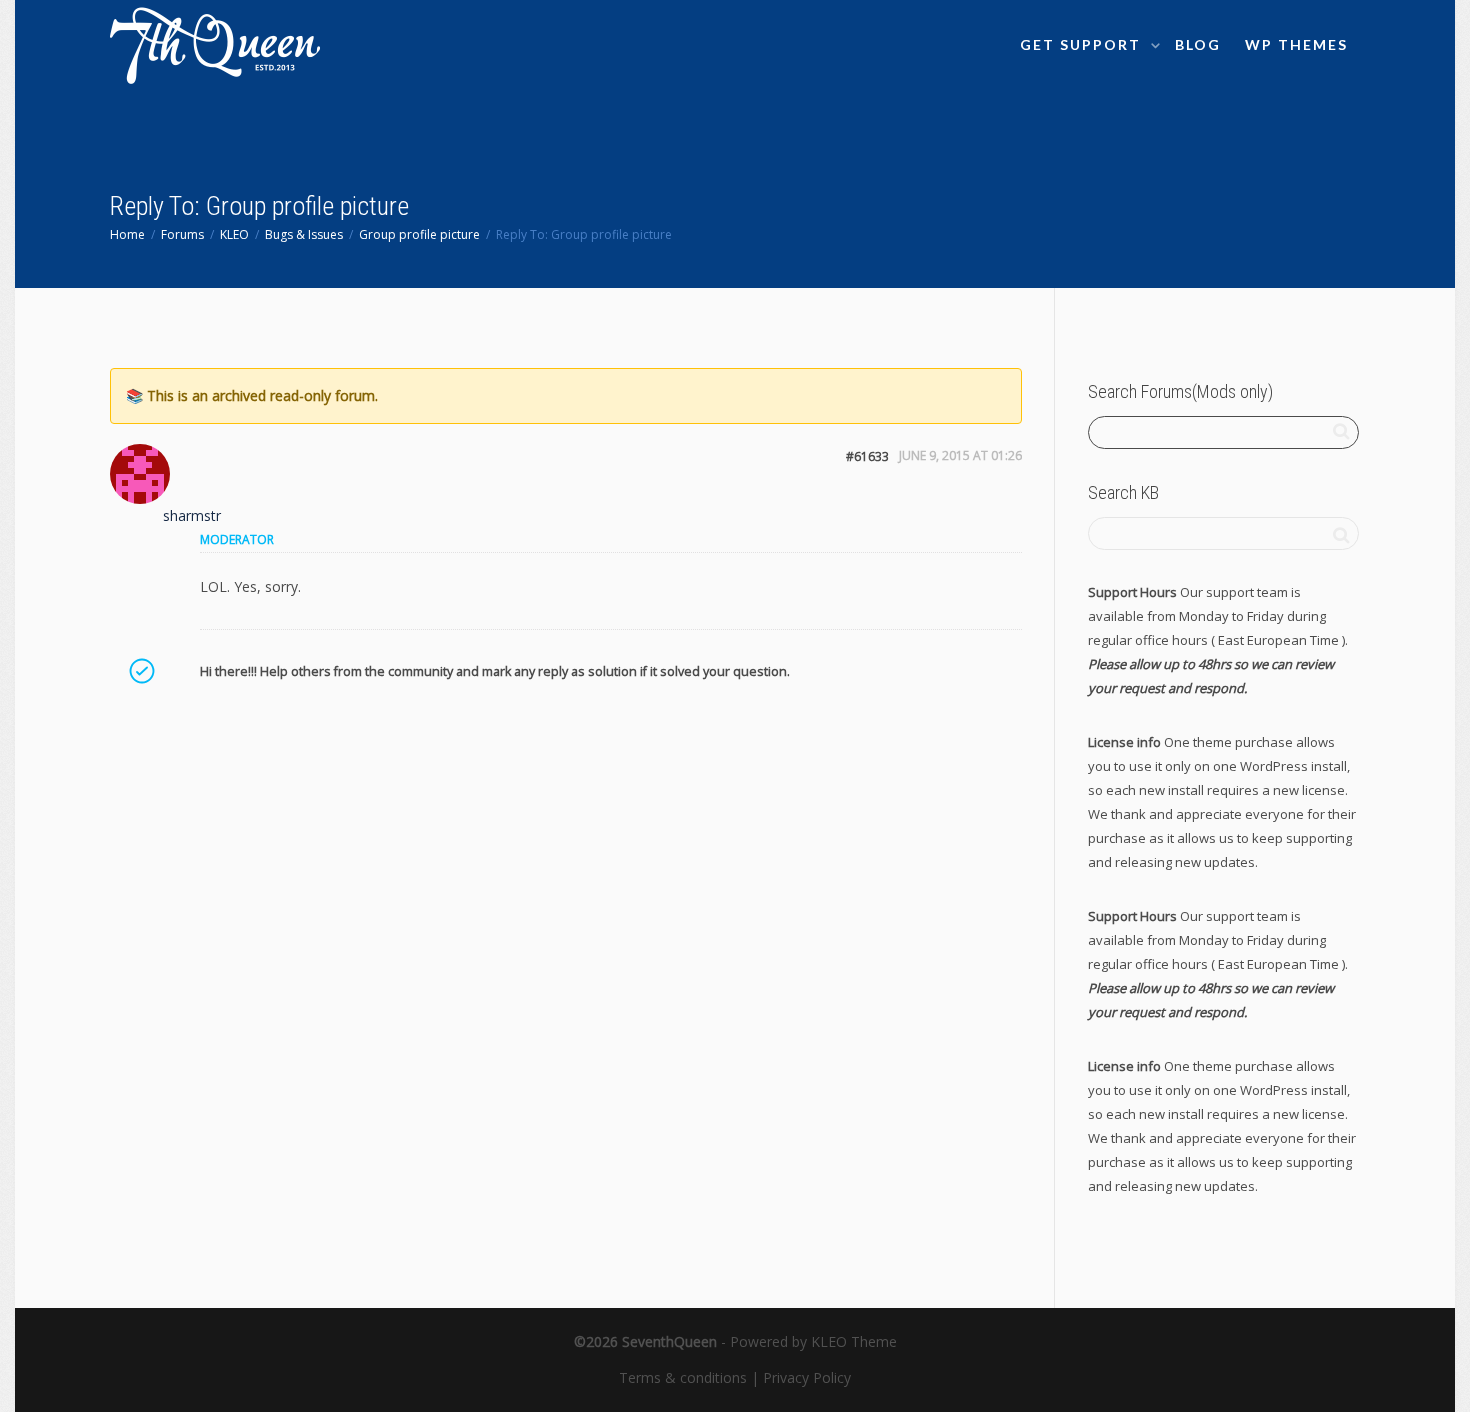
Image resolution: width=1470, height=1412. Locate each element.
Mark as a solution (141, 671)
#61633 (867, 456)
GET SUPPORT (1083, 44)
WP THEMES (1296, 44)
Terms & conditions (683, 1377)
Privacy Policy (807, 1377)
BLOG (1198, 44)
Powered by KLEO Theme (813, 1341)
